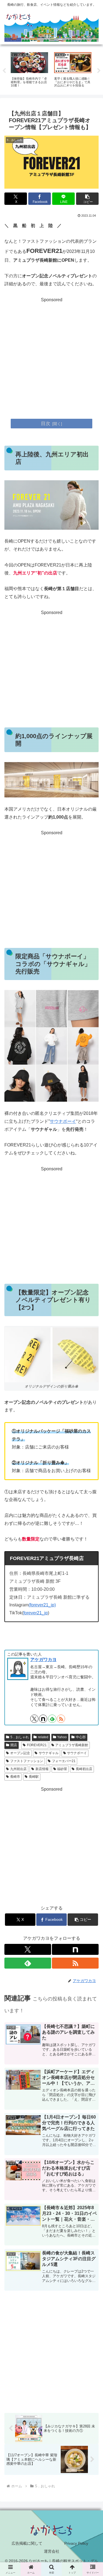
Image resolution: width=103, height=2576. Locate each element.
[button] (87, 199)
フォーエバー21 (64, 1761)
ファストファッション (27, 1761)
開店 (14, 1745)
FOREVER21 (37, 1745)
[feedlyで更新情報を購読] (52, 1719)
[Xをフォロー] (34, 1719)
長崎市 (15, 1777)
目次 (46, 423)
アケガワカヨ (43, 1660)
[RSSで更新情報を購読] (61, 1719)
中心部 (81, 1737)
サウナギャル (49, 1753)
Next (99, 71)
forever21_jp (36, 1613)
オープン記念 (20, 1753)
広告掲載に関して (27, 2543)
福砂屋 (62, 1769)
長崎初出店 (84, 1769)
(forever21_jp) (42, 1605)
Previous (4, 71)
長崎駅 (34, 1777)
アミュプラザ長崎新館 (72, 1745)
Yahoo (62, 1737)
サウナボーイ (63, 1121)
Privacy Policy (76, 2543)
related (43, 1737)
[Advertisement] (51, 355)
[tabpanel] (29, 70)
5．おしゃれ (20, 1737)
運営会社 (52, 2551)
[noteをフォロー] (43, 1719)
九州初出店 (18, 1769)
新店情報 (42, 1769)
